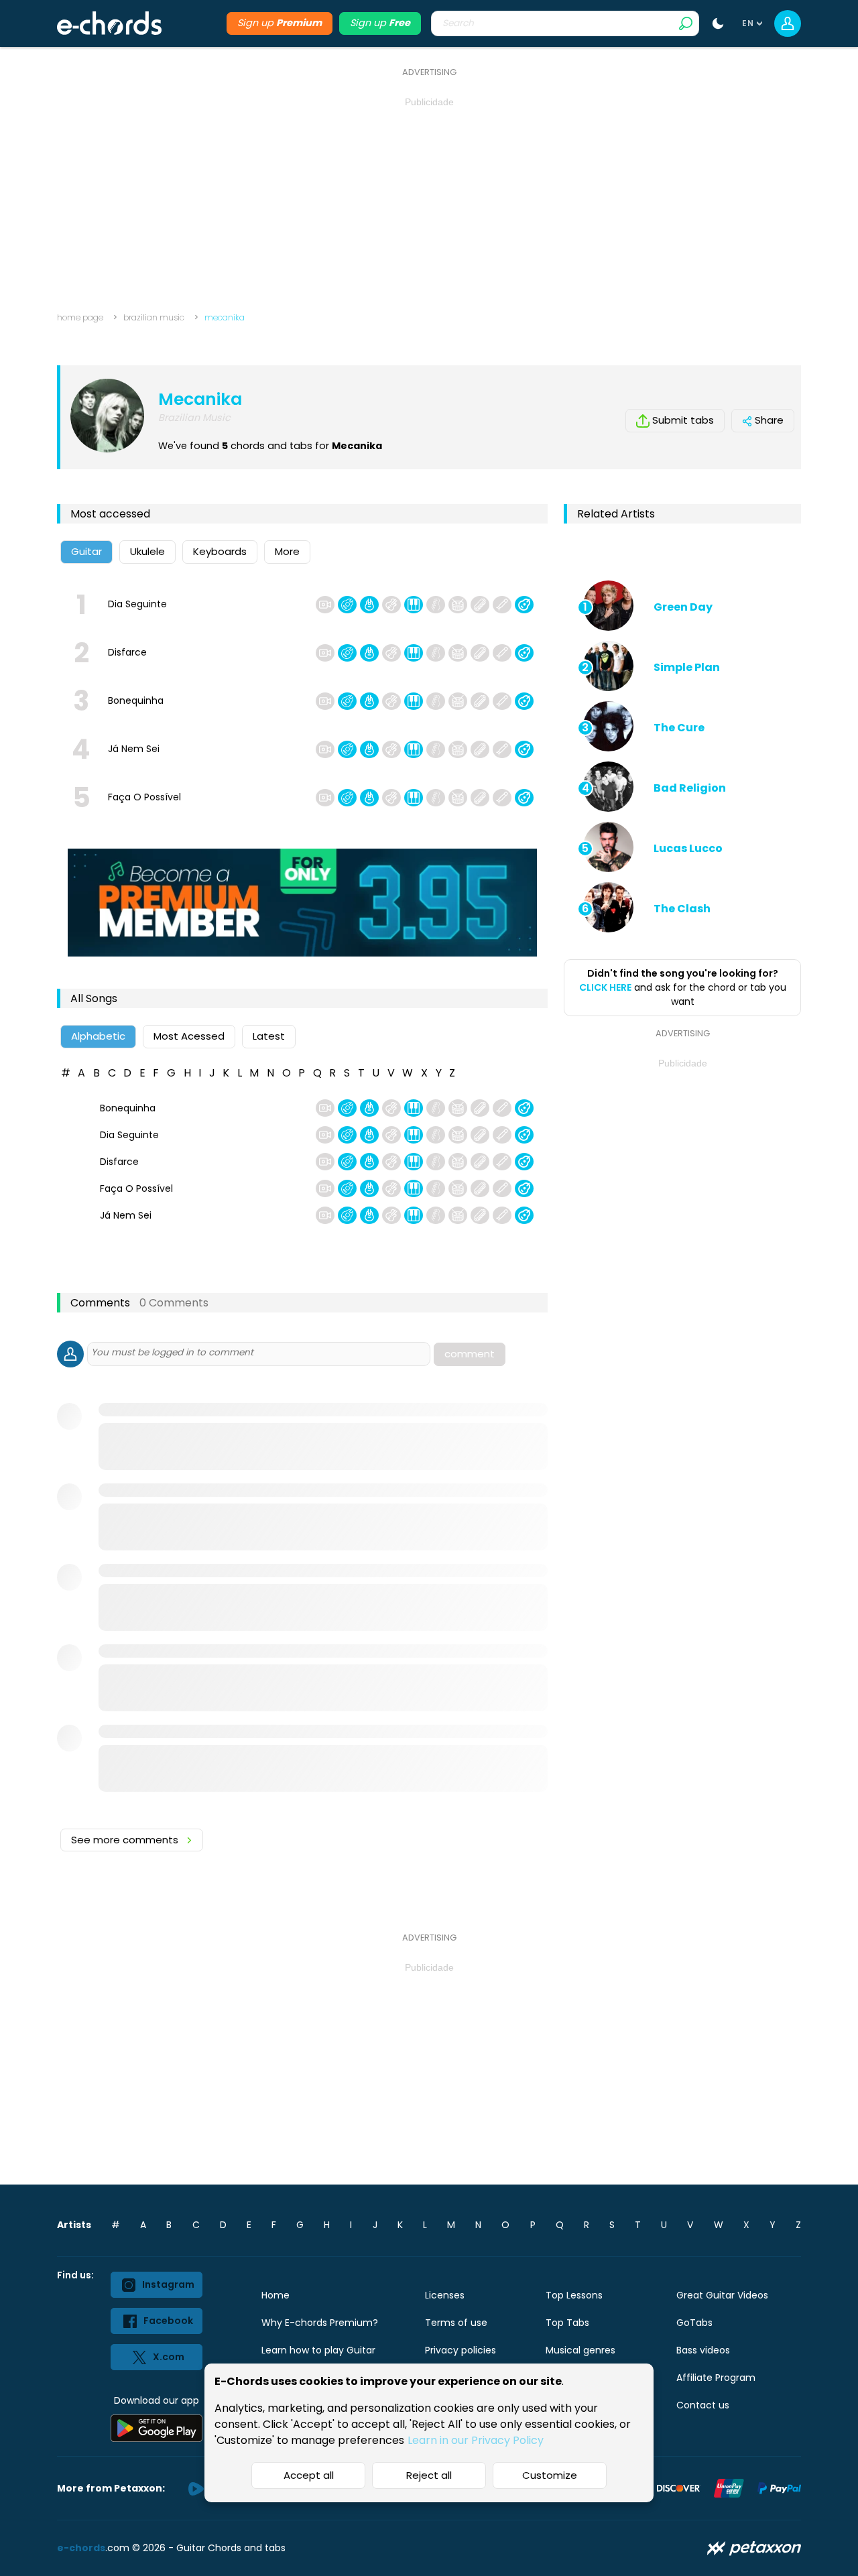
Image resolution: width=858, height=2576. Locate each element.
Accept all (309, 2475)
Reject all (429, 2475)
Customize (550, 2475)
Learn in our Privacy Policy (476, 2440)
